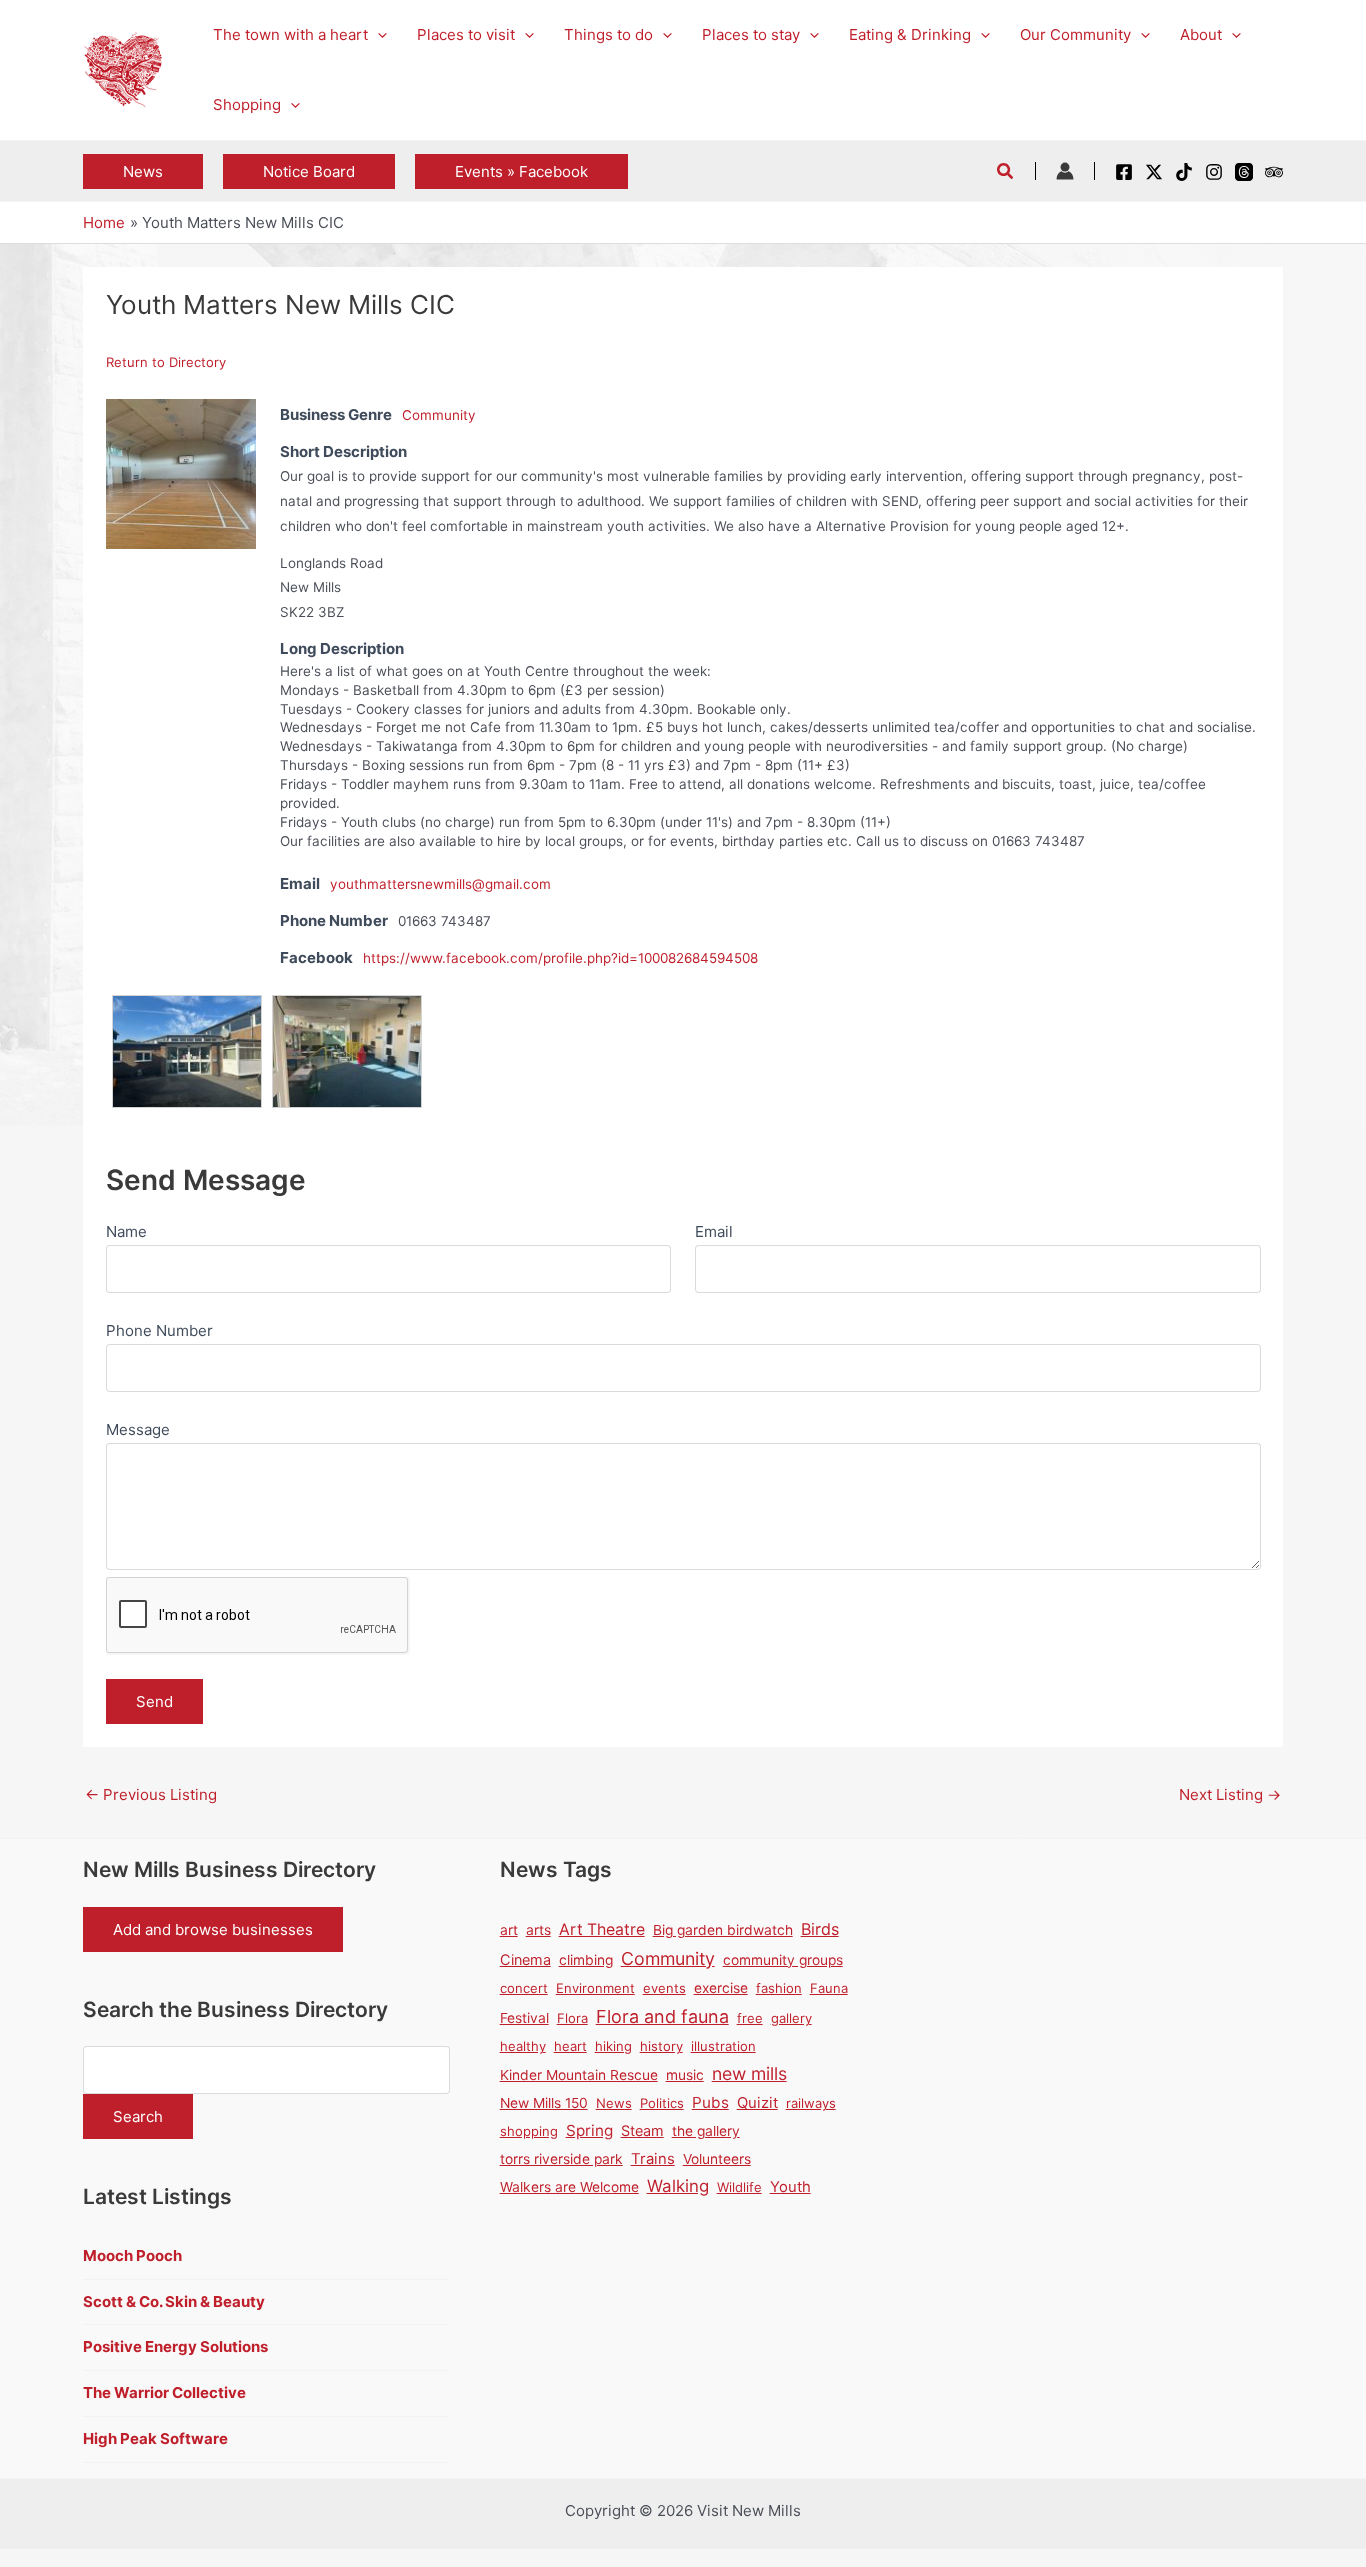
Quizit (757, 2103)
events (664, 1988)
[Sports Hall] (181, 472)
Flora (572, 2018)
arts (538, 1930)
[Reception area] (347, 1006)
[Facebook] (1124, 172)
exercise (721, 1988)
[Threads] (1244, 172)
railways (811, 2103)
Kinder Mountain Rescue (579, 2075)
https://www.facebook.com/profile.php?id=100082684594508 (560, 958)
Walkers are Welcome (569, 2187)
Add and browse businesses (213, 1929)
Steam (642, 2130)
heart (570, 2046)
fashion (779, 1988)
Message (138, 1429)
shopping (529, 2131)
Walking (678, 2186)
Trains (653, 2159)
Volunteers (717, 2159)
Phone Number (159, 1330)
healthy (523, 2046)
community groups (783, 1960)
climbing (586, 1960)
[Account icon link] (1065, 171)
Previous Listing (151, 1794)
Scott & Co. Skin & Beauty (174, 2301)
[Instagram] (1214, 172)
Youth (790, 2187)
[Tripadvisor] (1274, 172)
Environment (595, 1988)
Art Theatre (602, 1929)
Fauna (829, 1988)
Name (126, 1231)
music (685, 2075)
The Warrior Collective (164, 2392)
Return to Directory (166, 362)
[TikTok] (1184, 172)
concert (524, 1988)
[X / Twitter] (1154, 172)
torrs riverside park (561, 2159)
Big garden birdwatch (723, 1930)
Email (714, 1231)
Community (439, 415)
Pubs (710, 2102)
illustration (723, 2046)
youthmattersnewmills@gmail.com (440, 884)
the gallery (706, 2131)
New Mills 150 (544, 2103)
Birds (820, 1929)
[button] (377, 35)
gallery (791, 2018)
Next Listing (1230, 1794)
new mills (749, 2073)
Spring (589, 2130)
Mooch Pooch (132, 2255)
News (614, 2103)
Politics (662, 2103)
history (661, 2046)
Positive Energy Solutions (175, 2346)
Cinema (525, 1959)
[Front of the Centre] (187, 1006)
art (509, 1930)
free (750, 2018)
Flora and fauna (662, 2016)
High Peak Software (155, 2438)
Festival (524, 2018)
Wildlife (739, 2187)
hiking (613, 2046)
